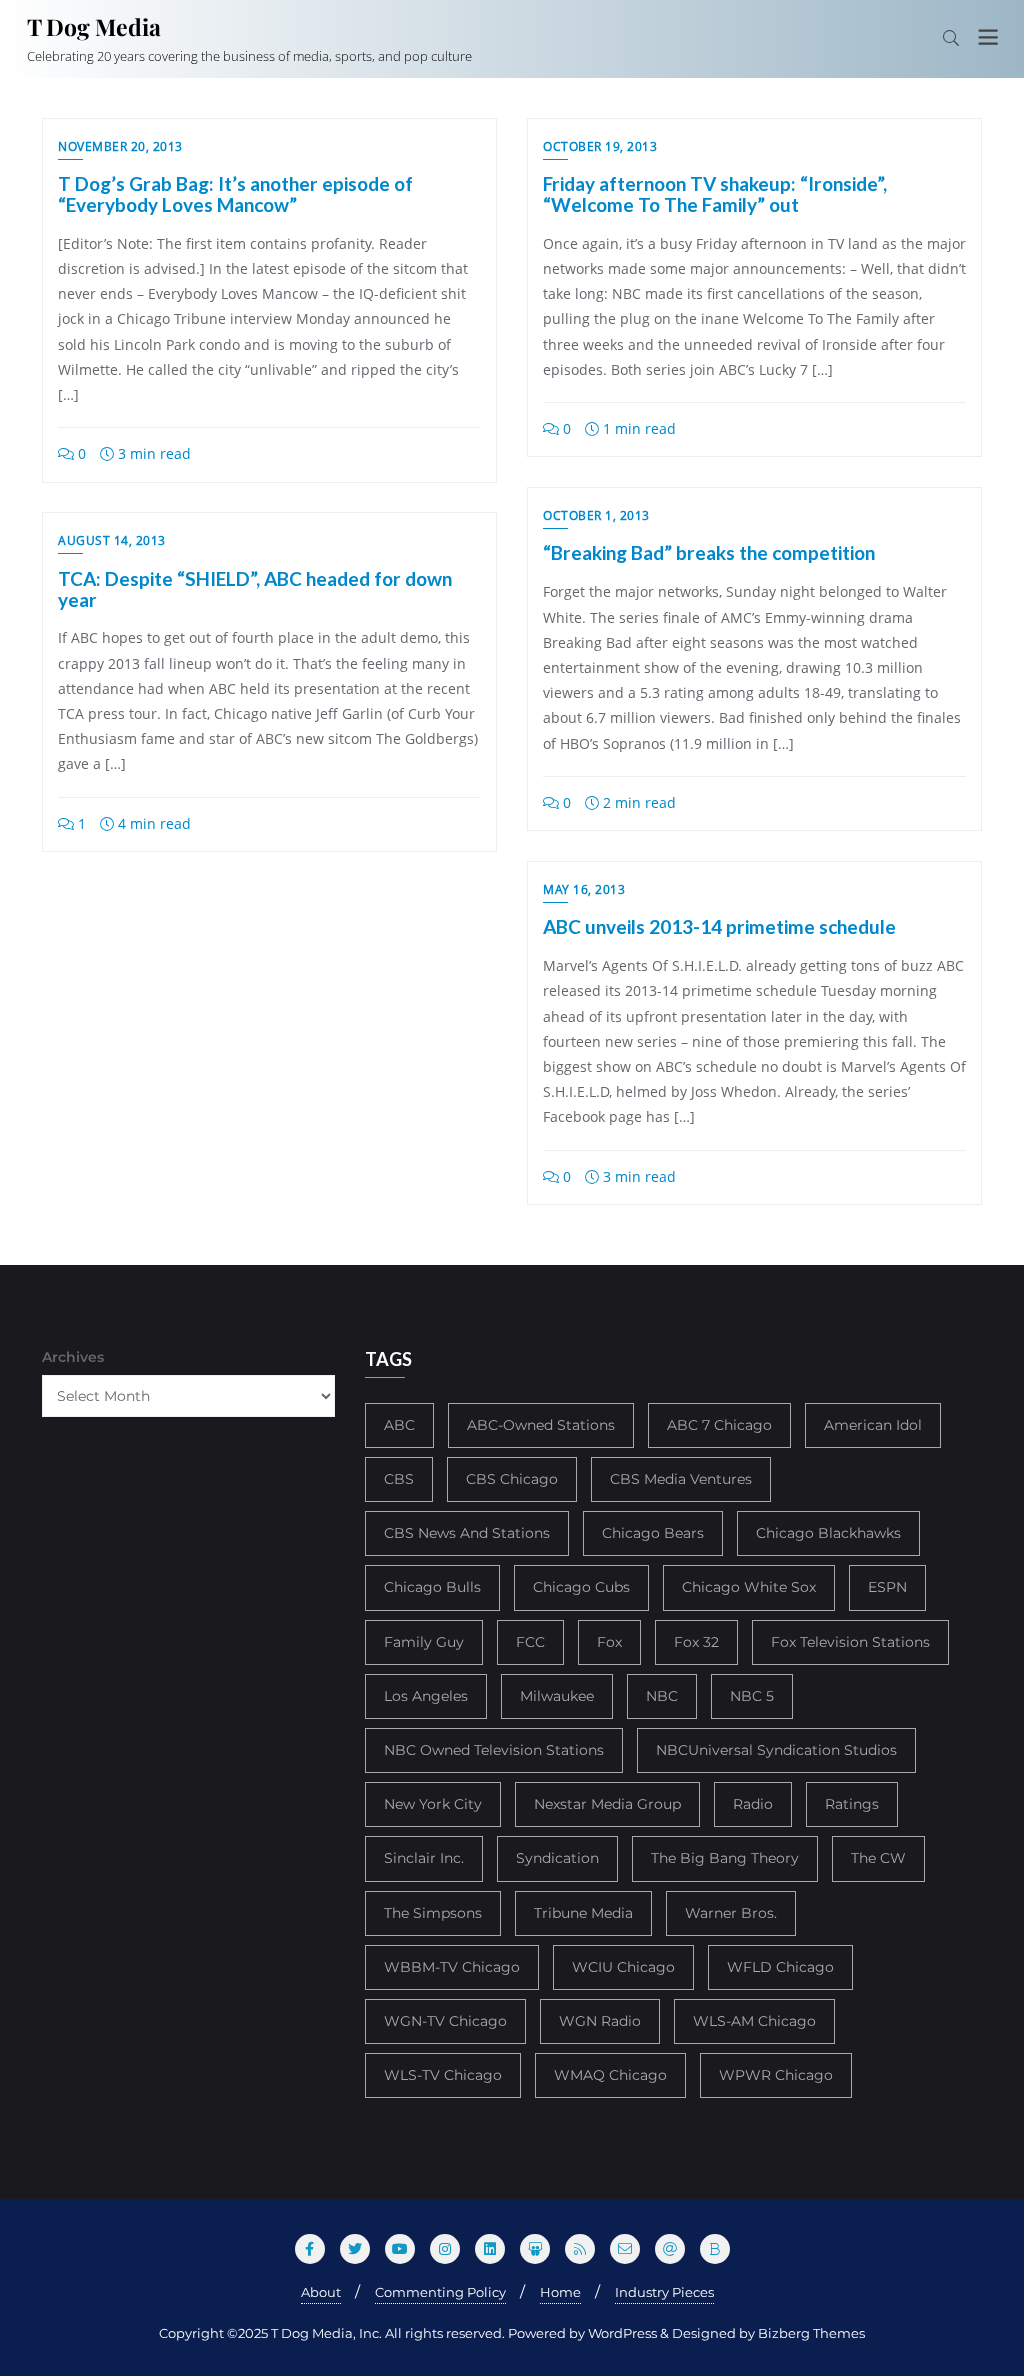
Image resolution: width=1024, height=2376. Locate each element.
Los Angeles (426, 1696)
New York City (433, 1804)
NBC (662, 1696)
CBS (399, 1479)
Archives (73, 1357)
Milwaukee (557, 1696)
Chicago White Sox (749, 1587)
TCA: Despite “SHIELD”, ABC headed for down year (255, 589)
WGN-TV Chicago (445, 2021)
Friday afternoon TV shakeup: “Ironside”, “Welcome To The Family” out (715, 194)
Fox (609, 1642)
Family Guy (424, 1642)
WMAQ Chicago (610, 2075)
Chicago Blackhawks (828, 1533)
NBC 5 (752, 1696)
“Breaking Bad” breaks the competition (709, 552)
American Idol (873, 1425)
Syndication (557, 1858)
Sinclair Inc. (424, 1858)
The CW (878, 1858)
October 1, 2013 (596, 515)
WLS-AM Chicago (754, 2021)
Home (560, 2292)
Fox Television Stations (850, 1642)
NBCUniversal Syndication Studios (776, 1750)
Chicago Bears (653, 1533)
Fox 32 (696, 1642)
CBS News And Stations (467, 1533)
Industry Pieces (664, 2292)
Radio (753, 1804)
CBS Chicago (512, 1479)
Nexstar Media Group (607, 1804)
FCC (530, 1642)
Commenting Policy (440, 2292)
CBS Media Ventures (681, 1479)
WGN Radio (600, 2021)
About (321, 2292)
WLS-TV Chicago (443, 2075)
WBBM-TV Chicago (452, 1967)
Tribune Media (583, 1913)
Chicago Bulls (432, 1587)
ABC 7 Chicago (719, 1425)
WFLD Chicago (780, 1967)
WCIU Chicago (623, 1967)
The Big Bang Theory (725, 1858)
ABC (399, 1425)
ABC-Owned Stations (541, 1425)
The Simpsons (433, 1913)
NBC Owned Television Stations (494, 1750)
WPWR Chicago (776, 2075)
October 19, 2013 (600, 146)
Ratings (852, 1804)
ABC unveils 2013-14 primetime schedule (719, 926)
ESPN (887, 1587)
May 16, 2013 (584, 889)
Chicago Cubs (581, 1587)
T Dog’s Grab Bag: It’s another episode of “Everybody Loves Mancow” (235, 194)
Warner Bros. (731, 1913)
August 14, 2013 (112, 540)
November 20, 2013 (120, 146)
